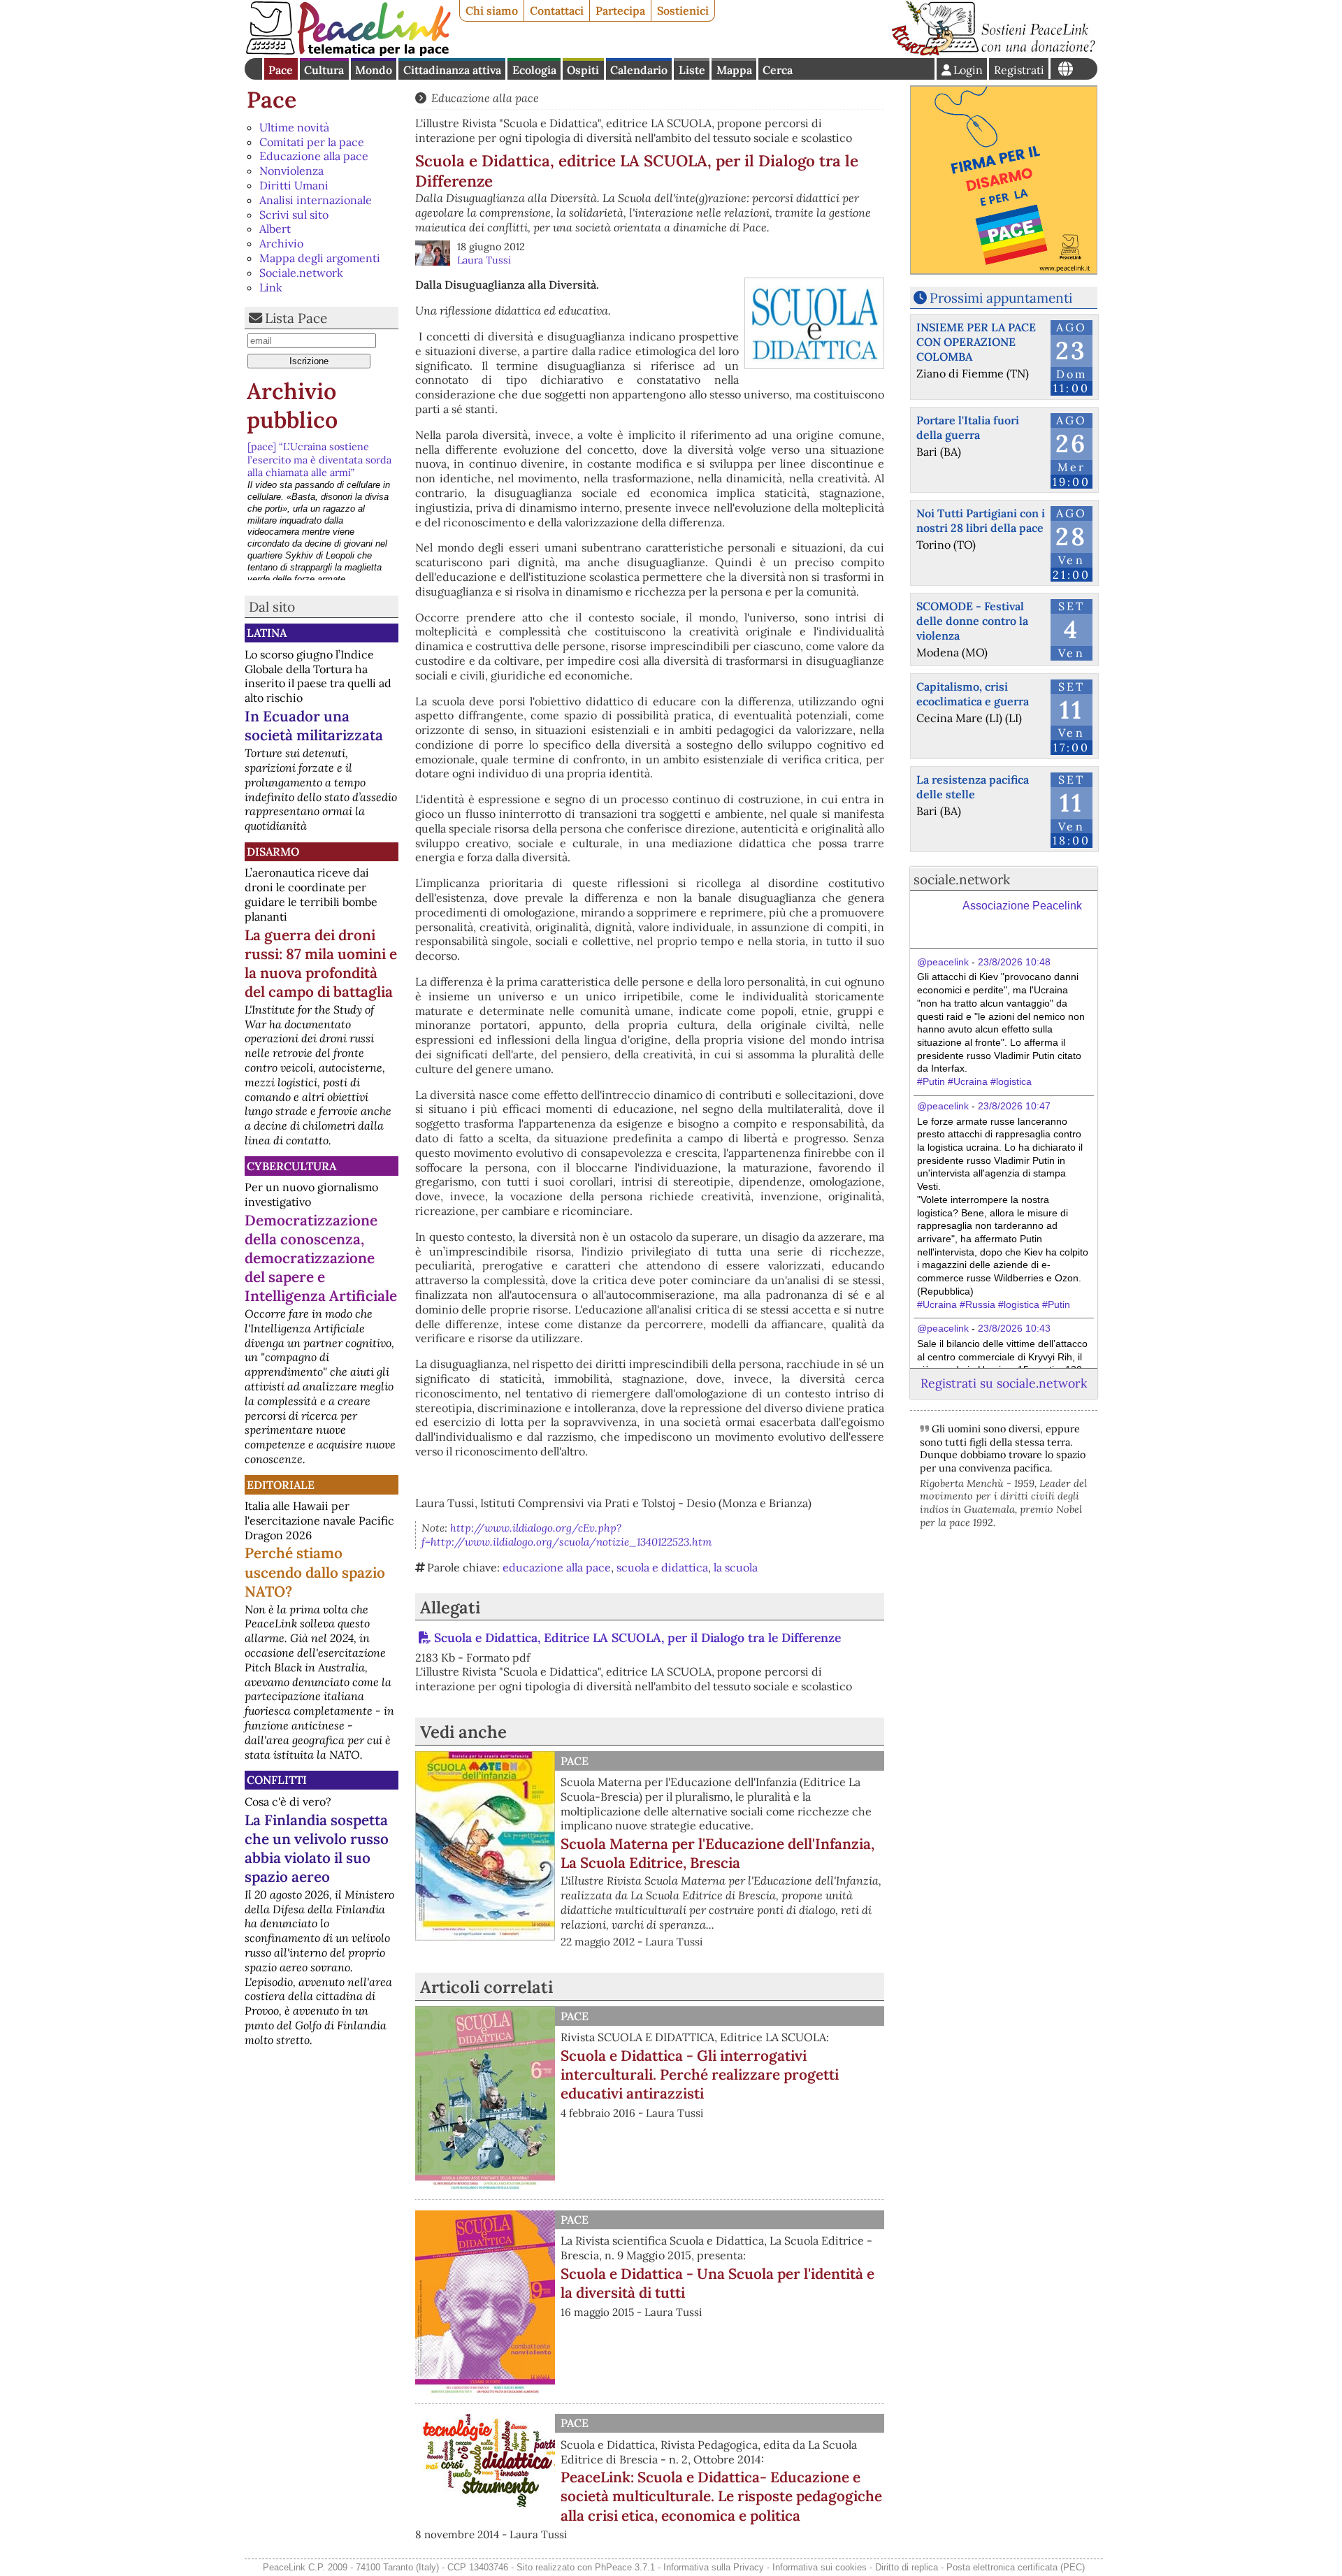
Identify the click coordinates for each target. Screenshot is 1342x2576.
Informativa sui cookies (820, 2567)
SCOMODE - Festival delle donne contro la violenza (972, 621)
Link (271, 287)
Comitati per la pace (312, 142)
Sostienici (683, 10)
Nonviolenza (291, 171)
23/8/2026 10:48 (1014, 962)
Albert (275, 229)
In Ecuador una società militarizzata (314, 726)
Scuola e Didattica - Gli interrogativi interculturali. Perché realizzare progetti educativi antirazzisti (700, 2074)
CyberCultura (291, 1166)
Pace (281, 70)
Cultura (324, 70)
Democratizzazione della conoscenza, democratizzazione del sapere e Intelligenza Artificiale (321, 1258)
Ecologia (534, 70)
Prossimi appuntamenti (1001, 298)
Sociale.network (301, 273)
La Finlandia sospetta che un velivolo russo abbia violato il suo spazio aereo (317, 1848)
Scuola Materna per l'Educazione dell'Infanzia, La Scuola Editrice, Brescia (717, 1853)
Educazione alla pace (314, 156)
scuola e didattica (662, 1567)
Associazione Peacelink (1022, 906)
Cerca (778, 70)
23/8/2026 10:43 (1014, 1328)
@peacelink (943, 962)
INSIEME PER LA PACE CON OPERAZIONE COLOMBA (976, 342)
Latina (267, 633)
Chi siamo (492, 10)
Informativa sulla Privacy (714, 2567)
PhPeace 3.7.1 (625, 2567)
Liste (692, 70)
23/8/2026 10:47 (1014, 1106)
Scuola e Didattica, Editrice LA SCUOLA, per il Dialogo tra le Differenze (637, 1638)
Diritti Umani (294, 185)
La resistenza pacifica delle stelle (973, 787)
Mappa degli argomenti (320, 258)
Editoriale (281, 1485)
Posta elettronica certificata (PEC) (1016, 2567)
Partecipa (620, 10)
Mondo (374, 70)
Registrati (1019, 70)
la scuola (736, 1567)
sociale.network (962, 879)
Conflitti (277, 1780)
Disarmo (273, 851)
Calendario (639, 70)
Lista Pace (296, 318)
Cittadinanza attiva (452, 70)
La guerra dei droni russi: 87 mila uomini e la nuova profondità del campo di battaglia (321, 963)
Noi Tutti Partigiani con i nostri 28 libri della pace (981, 520)
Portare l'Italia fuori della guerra (968, 427)
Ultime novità (294, 127)
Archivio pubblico (292, 406)
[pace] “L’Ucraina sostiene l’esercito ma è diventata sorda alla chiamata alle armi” (319, 460)
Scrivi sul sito (294, 215)
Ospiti (583, 70)
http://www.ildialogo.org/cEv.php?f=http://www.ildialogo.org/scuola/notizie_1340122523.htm (567, 1535)
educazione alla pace (557, 1567)
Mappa (734, 70)
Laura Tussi (484, 260)
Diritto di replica (907, 2567)
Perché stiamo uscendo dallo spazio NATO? (315, 1572)
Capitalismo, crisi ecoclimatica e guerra (973, 694)
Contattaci (557, 10)
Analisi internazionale (316, 200)
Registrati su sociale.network (1004, 1383)
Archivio (281, 243)
